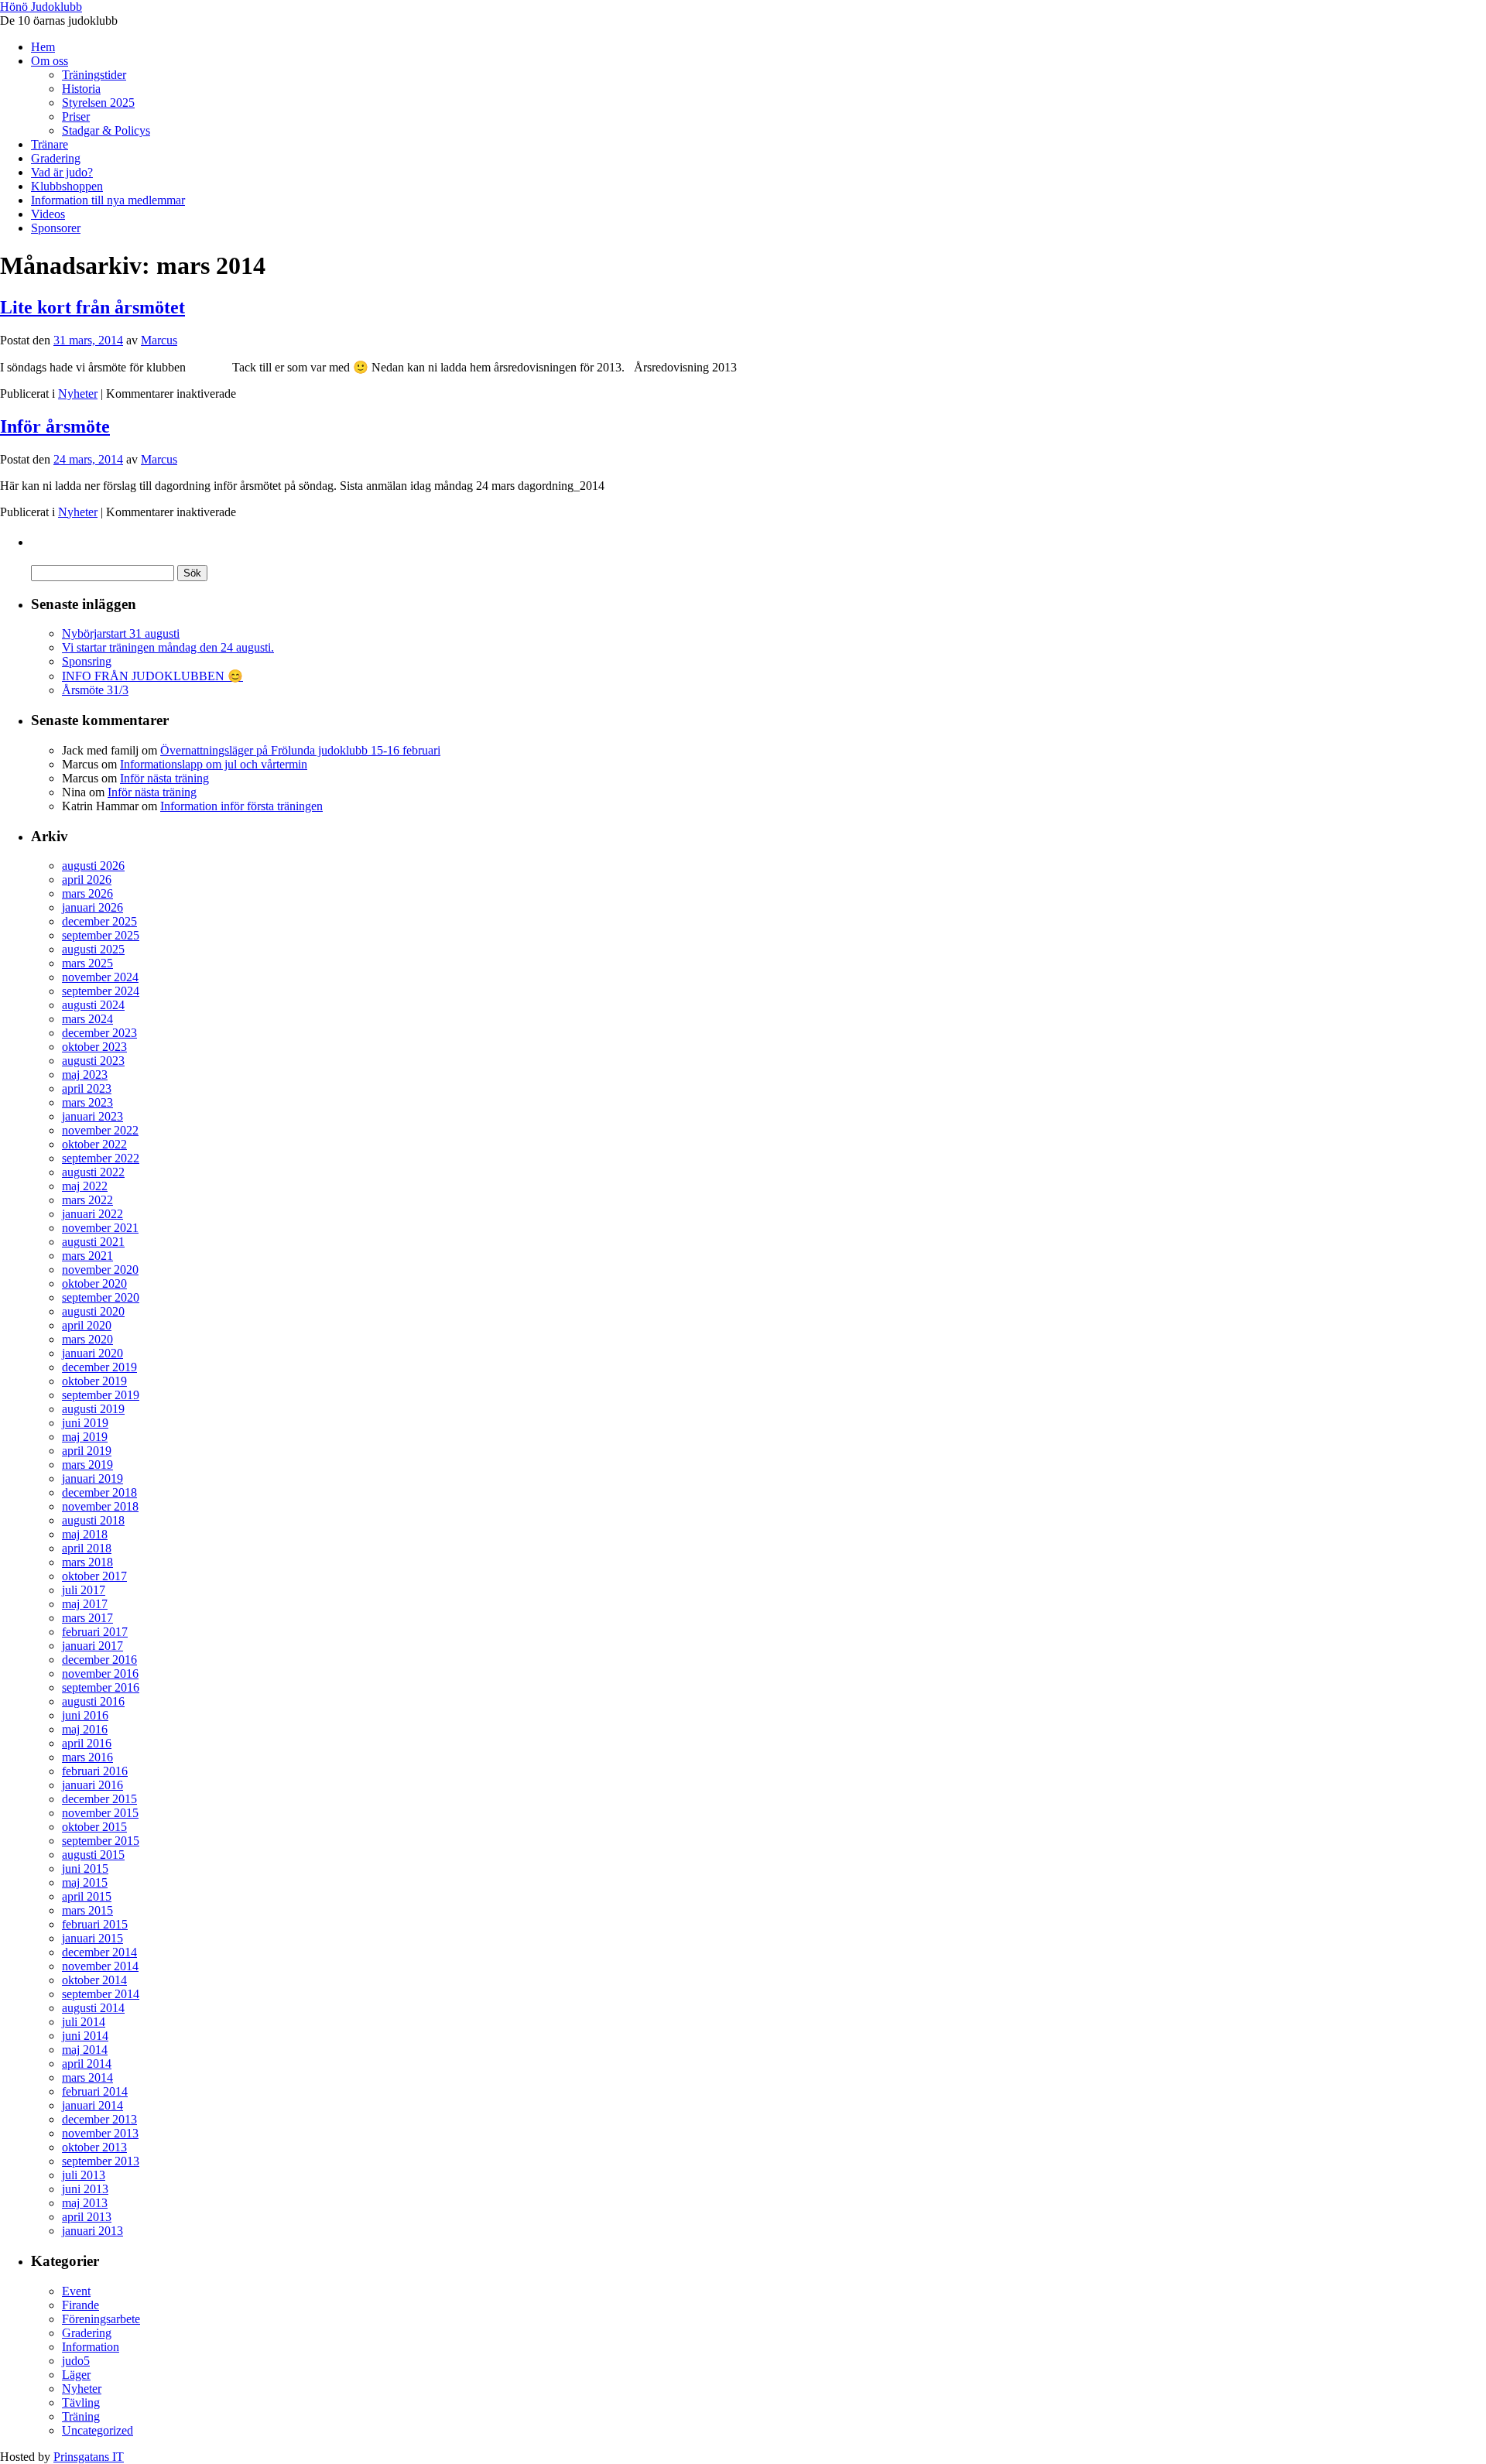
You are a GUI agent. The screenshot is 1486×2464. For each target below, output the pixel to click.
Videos (48, 214)
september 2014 (101, 1994)
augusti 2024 (93, 1005)
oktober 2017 (94, 1576)
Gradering (56, 158)
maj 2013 (85, 2203)
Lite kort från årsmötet (92, 307)
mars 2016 (87, 1757)
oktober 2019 (94, 1381)
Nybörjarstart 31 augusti (121, 633)
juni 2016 (85, 1715)
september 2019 (101, 1395)
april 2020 (87, 1325)
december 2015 (99, 1799)
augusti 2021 (93, 1242)
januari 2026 (92, 907)
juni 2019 (85, 1423)
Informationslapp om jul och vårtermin (214, 764)
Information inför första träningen (241, 806)
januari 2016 (92, 1785)
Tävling (81, 2402)
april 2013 (87, 2217)
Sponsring (87, 661)
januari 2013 (92, 2231)
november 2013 (100, 2133)
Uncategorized (98, 2430)
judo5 (76, 2361)
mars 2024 (87, 1019)
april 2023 (87, 1088)
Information (91, 2347)
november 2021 (100, 1228)
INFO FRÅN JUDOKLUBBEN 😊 (152, 676)
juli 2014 (84, 2022)
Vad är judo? (62, 172)
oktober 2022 (94, 1144)
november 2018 (100, 1506)
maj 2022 (85, 1186)
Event (76, 2291)
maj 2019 (85, 1437)
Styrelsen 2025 (98, 103)
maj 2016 (85, 1729)
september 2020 (101, 1297)
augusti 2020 (93, 1311)
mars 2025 (87, 963)
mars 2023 (87, 1102)
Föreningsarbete (101, 2319)
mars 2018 (87, 1562)
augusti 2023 (93, 1061)
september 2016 (101, 1687)
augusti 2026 (93, 866)
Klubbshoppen (67, 186)
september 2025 (101, 935)
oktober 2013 (94, 2147)
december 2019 (99, 1367)
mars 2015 (87, 1910)
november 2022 (100, 1130)
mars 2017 (87, 1618)
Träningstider (94, 75)
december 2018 (99, 1492)
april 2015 (87, 1896)
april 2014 (87, 2064)
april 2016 (87, 1743)
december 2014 (99, 1952)
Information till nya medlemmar (108, 200)
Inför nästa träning (164, 778)
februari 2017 (95, 1632)
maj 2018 (85, 1534)
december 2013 (99, 2119)
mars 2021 (87, 1256)
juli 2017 (84, 1590)
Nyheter (78, 394)
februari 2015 (95, 1924)
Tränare (50, 144)
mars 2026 (87, 893)
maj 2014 (85, 2050)
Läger (76, 2375)
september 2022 (101, 1158)
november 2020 (100, 1270)
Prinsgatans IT (89, 2457)
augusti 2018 (93, 1520)
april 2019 (87, 1451)
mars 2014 (87, 2077)
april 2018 (87, 1548)
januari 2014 (92, 2105)
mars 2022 (87, 1200)
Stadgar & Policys (106, 130)
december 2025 (99, 921)
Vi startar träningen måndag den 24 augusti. (168, 647)
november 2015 (100, 1813)
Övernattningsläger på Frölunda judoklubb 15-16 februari (300, 750)
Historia (81, 89)
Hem (43, 47)
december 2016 (99, 1660)
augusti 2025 (93, 949)
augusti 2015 (93, 1855)
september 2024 (101, 991)
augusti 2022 (93, 1172)
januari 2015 (92, 1938)
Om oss (50, 61)
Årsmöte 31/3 (95, 690)
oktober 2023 (94, 1047)
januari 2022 (92, 1214)
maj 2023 (85, 1075)
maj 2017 (85, 1604)
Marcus (159, 340)
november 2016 (100, 1673)
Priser (76, 116)
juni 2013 (85, 2189)
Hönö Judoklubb (41, 7)
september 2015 (101, 1841)
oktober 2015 (94, 1827)
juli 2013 (84, 2175)
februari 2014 (95, 2091)
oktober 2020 (94, 1283)
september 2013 (101, 2161)
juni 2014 (85, 2036)
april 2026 (87, 880)
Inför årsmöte (55, 426)
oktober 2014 (94, 1980)
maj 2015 (85, 1882)
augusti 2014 (93, 2008)
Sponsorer (56, 228)
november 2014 (100, 1966)
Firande (80, 2305)
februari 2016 (95, 1771)
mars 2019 (87, 1465)
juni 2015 (85, 1869)
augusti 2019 (93, 1409)
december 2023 (99, 1033)
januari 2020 (92, 1353)
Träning (81, 2416)
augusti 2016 (93, 1701)
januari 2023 (92, 1116)
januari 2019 (92, 1478)
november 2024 (100, 977)
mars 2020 (87, 1339)
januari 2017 (92, 1646)
